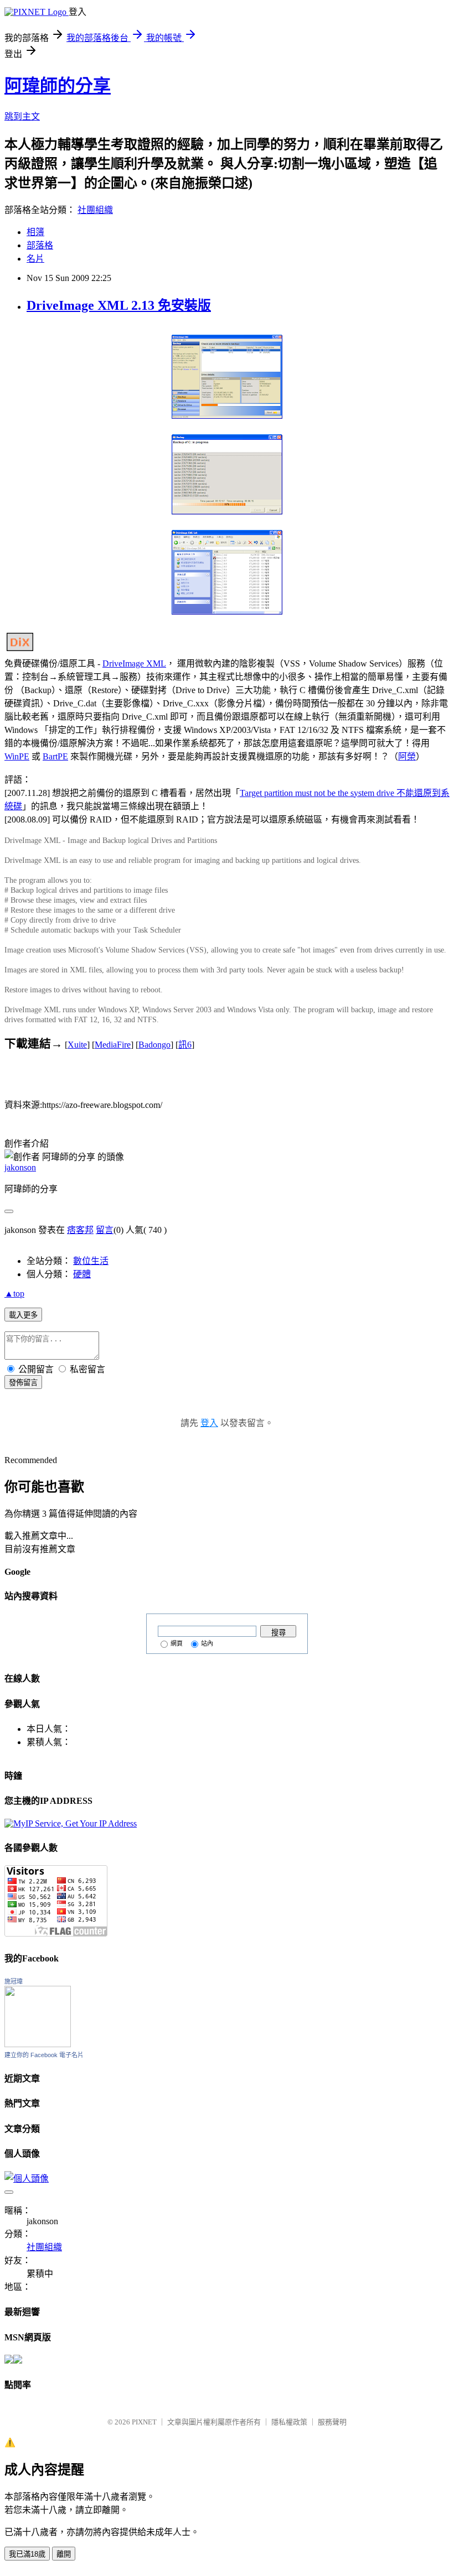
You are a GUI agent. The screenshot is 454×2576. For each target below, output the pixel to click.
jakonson (20, 1167)
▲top (14, 1294)
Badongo (154, 1045)
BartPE (55, 756)
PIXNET (144, 2422)
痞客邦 (80, 1230)
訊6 (185, 1045)
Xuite (77, 1045)
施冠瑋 (14, 1981)
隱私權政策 (289, 2422)
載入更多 (23, 1315)
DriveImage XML (134, 663)
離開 (64, 2554)
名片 (35, 259)
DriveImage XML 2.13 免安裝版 (119, 305)
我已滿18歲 (27, 2554)
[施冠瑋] (38, 2044)
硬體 (82, 1274)
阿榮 (407, 756)
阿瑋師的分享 (58, 86)
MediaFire (113, 1045)
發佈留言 (23, 1383)
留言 (105, 1230)
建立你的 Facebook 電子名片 (44, 2055)
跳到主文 (22, 116)
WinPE (17, 756)
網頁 (177, 1643)
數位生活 (91, 1261)
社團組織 (95, 210)
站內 (207, 1643)
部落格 (40, 245)
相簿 (35, 232)
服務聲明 (332, 2422)
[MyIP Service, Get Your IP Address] (71, 1823)
